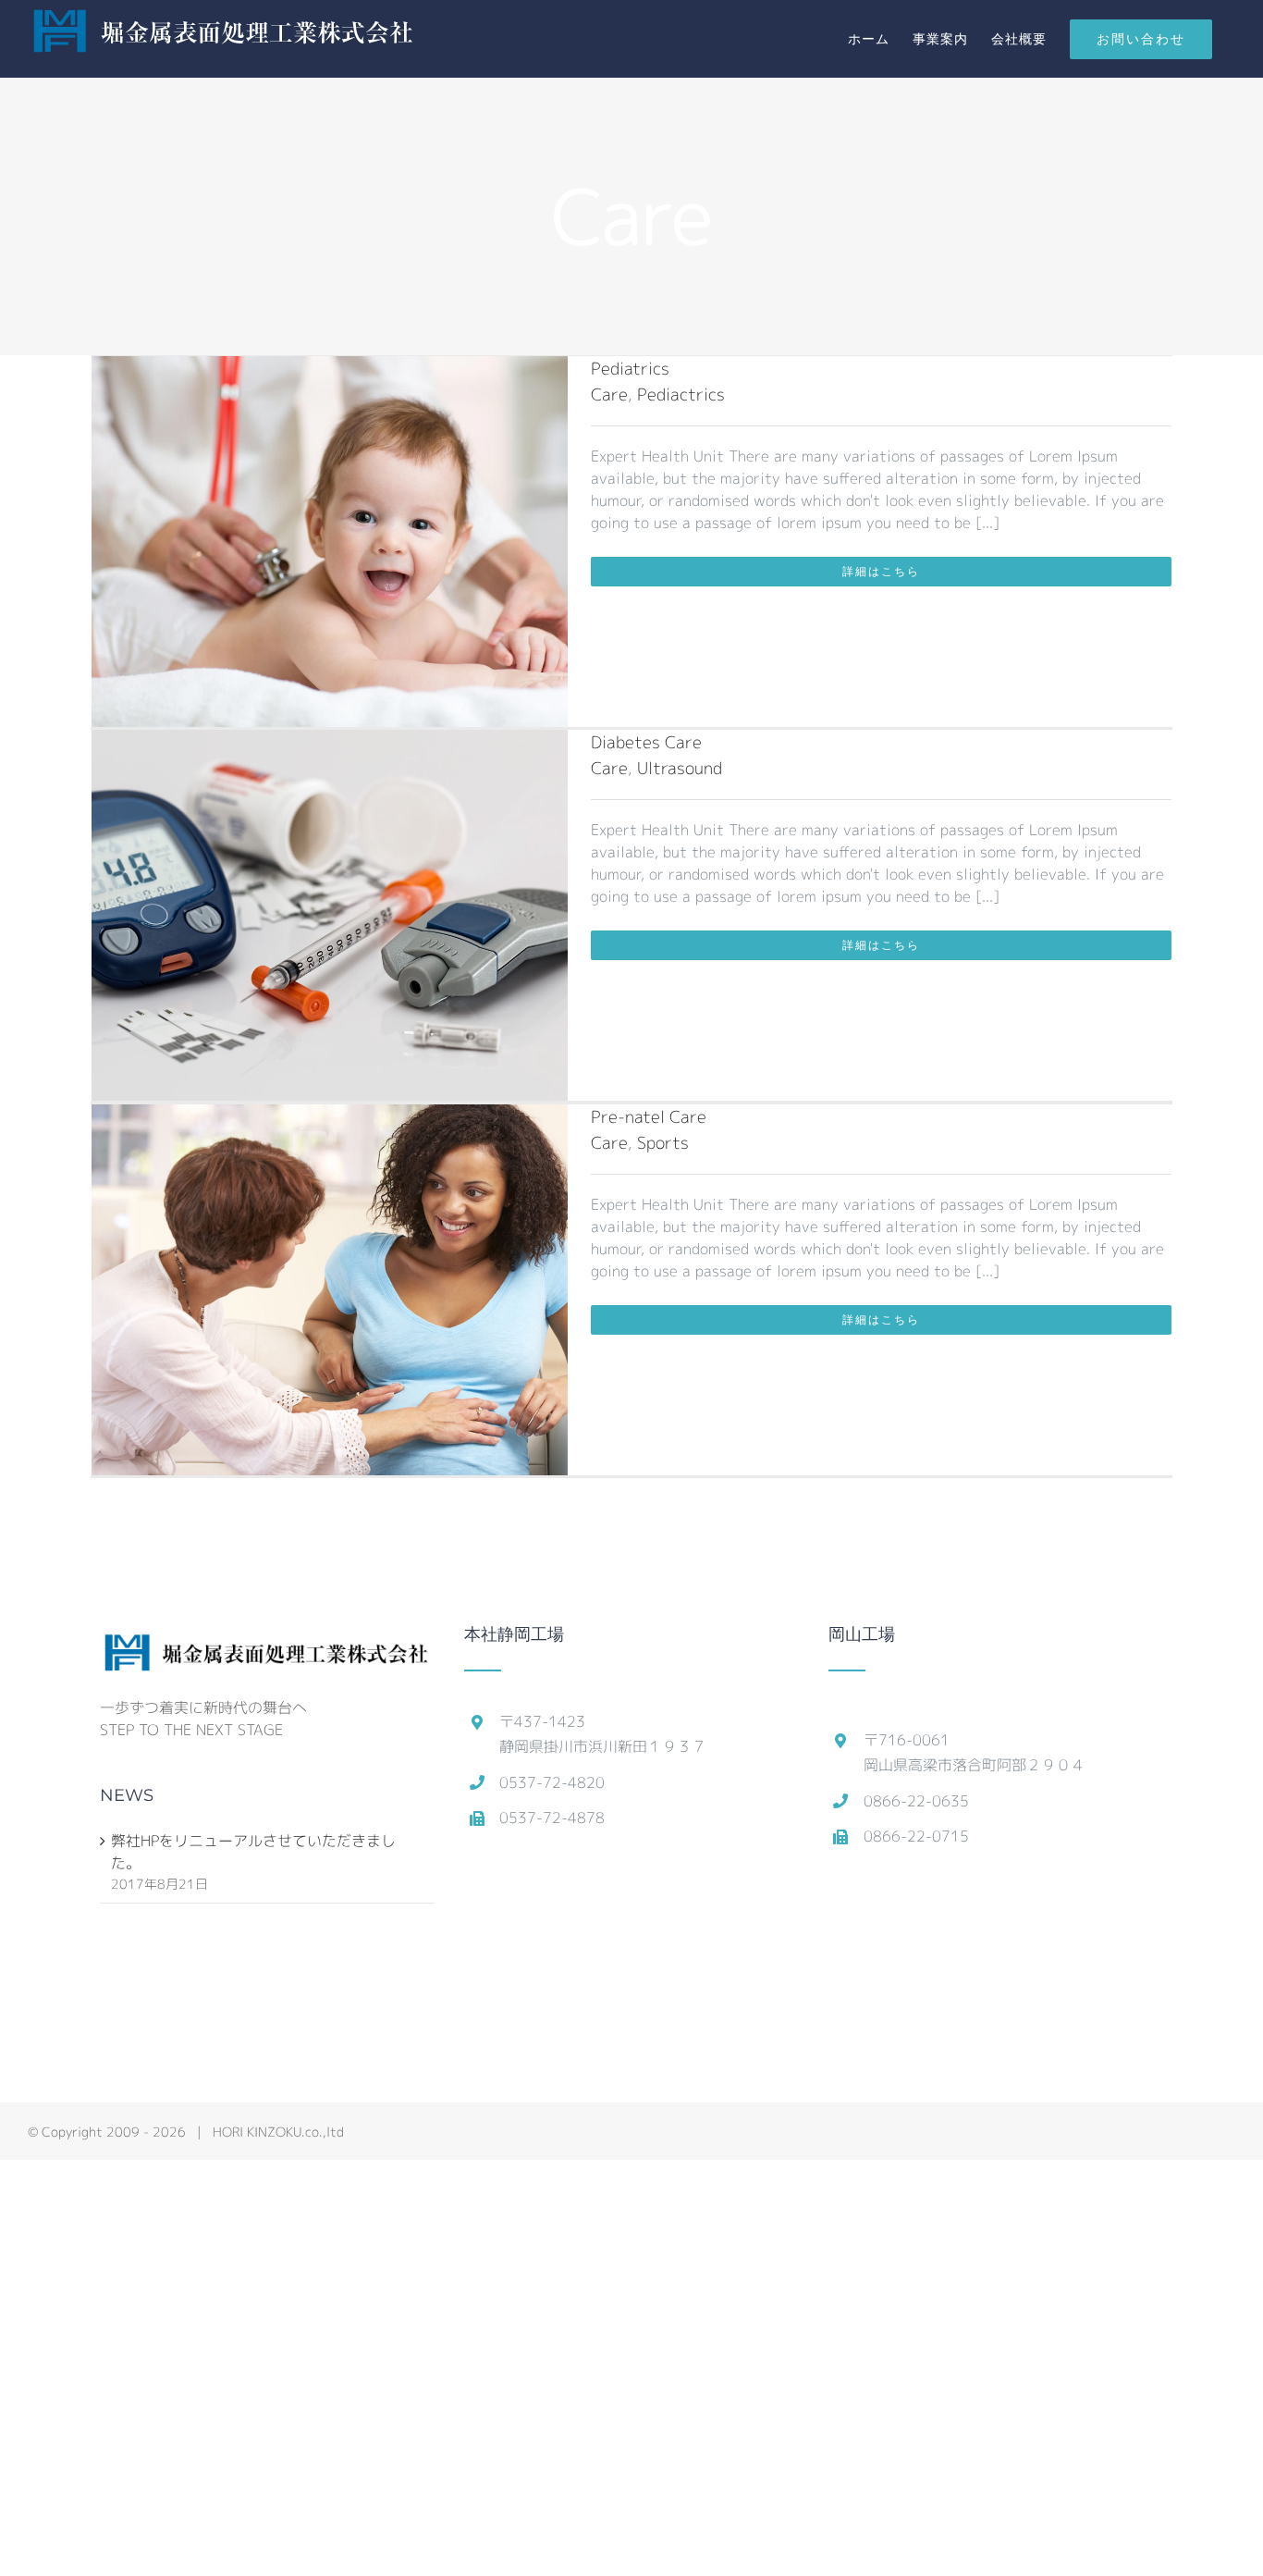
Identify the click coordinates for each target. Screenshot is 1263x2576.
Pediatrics (630, 369)
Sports (663, 1143)
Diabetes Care (646, 742)
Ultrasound (680, 768)
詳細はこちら (881, 571)
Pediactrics (681, 394)
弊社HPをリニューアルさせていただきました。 (253, 1852)
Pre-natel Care (649, 1117)
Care (609, 394)
